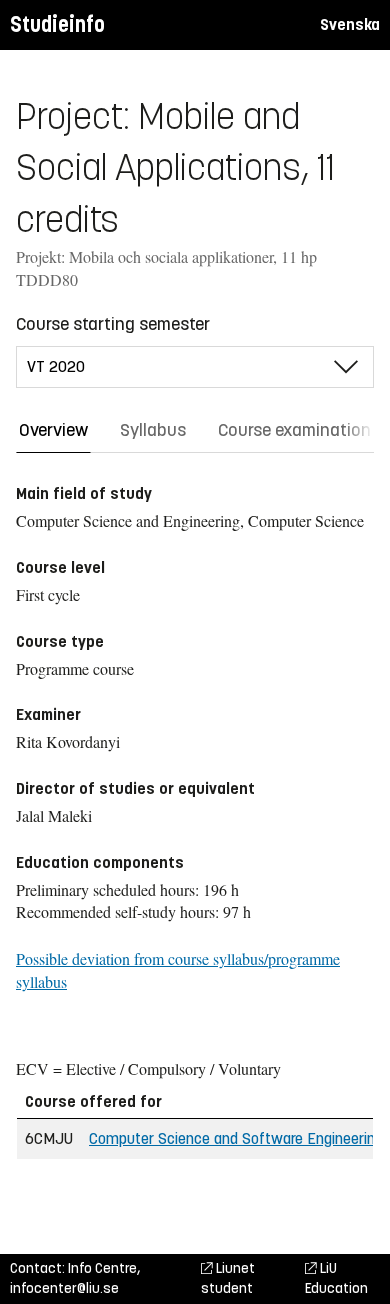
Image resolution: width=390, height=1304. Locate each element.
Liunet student (228, 1278)
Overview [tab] (53, 430)
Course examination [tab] (294, 430)
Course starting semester (113, 324)
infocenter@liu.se (64, 1288)
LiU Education (336, 1278)
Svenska (350, 24)
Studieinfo (57, 24)
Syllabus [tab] (153, 430)
